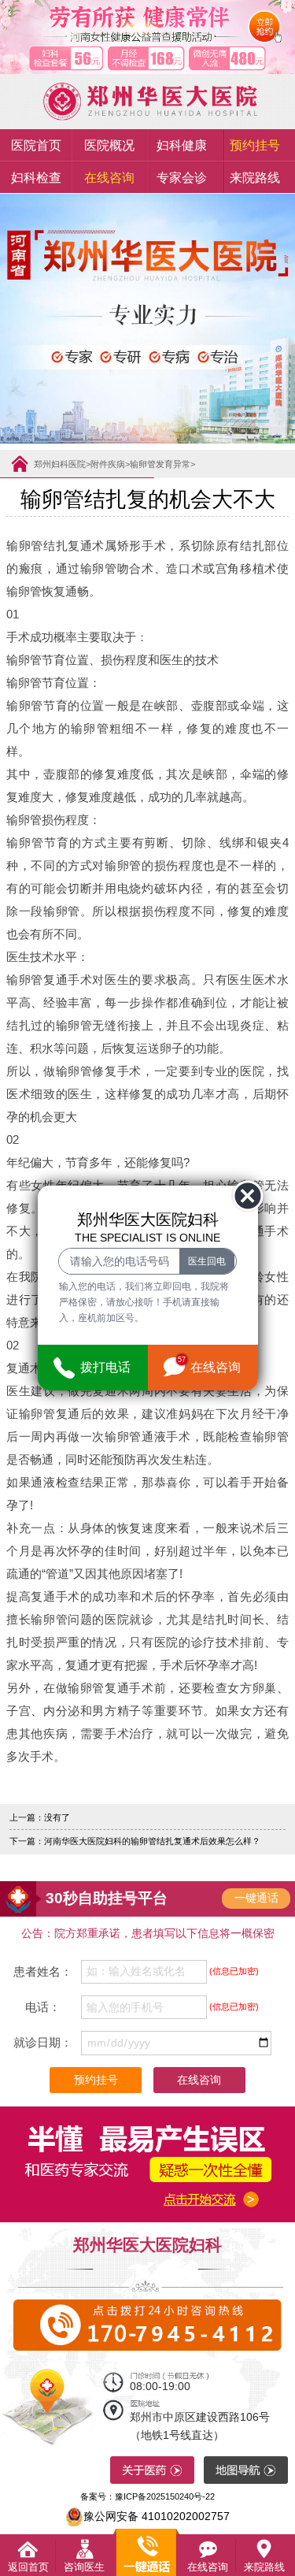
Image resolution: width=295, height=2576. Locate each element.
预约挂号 (255, 145)
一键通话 (256, 1898)
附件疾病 (108, 464)
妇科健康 (182, 145)
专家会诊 (182, 177)
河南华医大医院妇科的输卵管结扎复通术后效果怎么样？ (152, 1841)
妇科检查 (36, 177)
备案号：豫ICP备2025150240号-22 (147, 2496)
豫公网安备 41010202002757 (157, 2516)
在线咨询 (109, 177)
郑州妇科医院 (60, 464)
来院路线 (255, 177)
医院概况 (109, 145)
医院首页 (36, 145)
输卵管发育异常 (160, 464)
